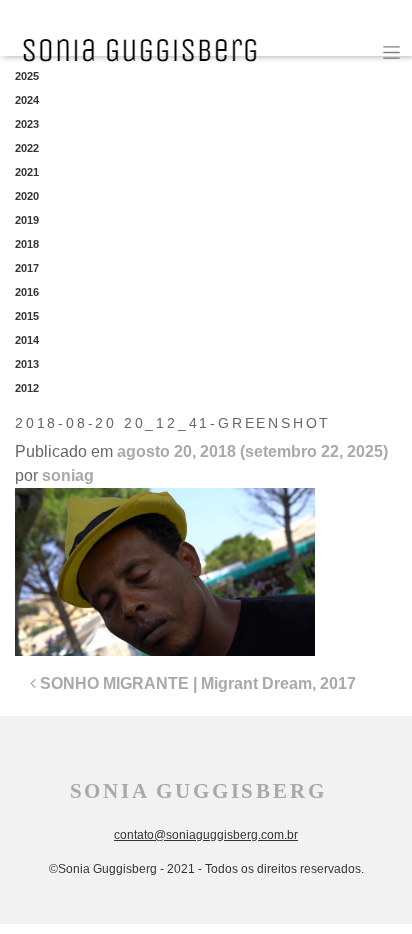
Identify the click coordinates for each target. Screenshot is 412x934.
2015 (27, 316)
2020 (27, 196)
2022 (27, 148)
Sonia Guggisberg (198, 791)
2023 (27, 124)
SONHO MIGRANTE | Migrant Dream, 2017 (196, 683)
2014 (27, 340)
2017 (27, 268)
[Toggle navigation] (391, 52)
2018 (27, 244)
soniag (68, 475)
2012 (27, 388)
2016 (27, 292)
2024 (27, 100)
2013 (27, 364)
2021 (27, 172)
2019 (27, 220)
